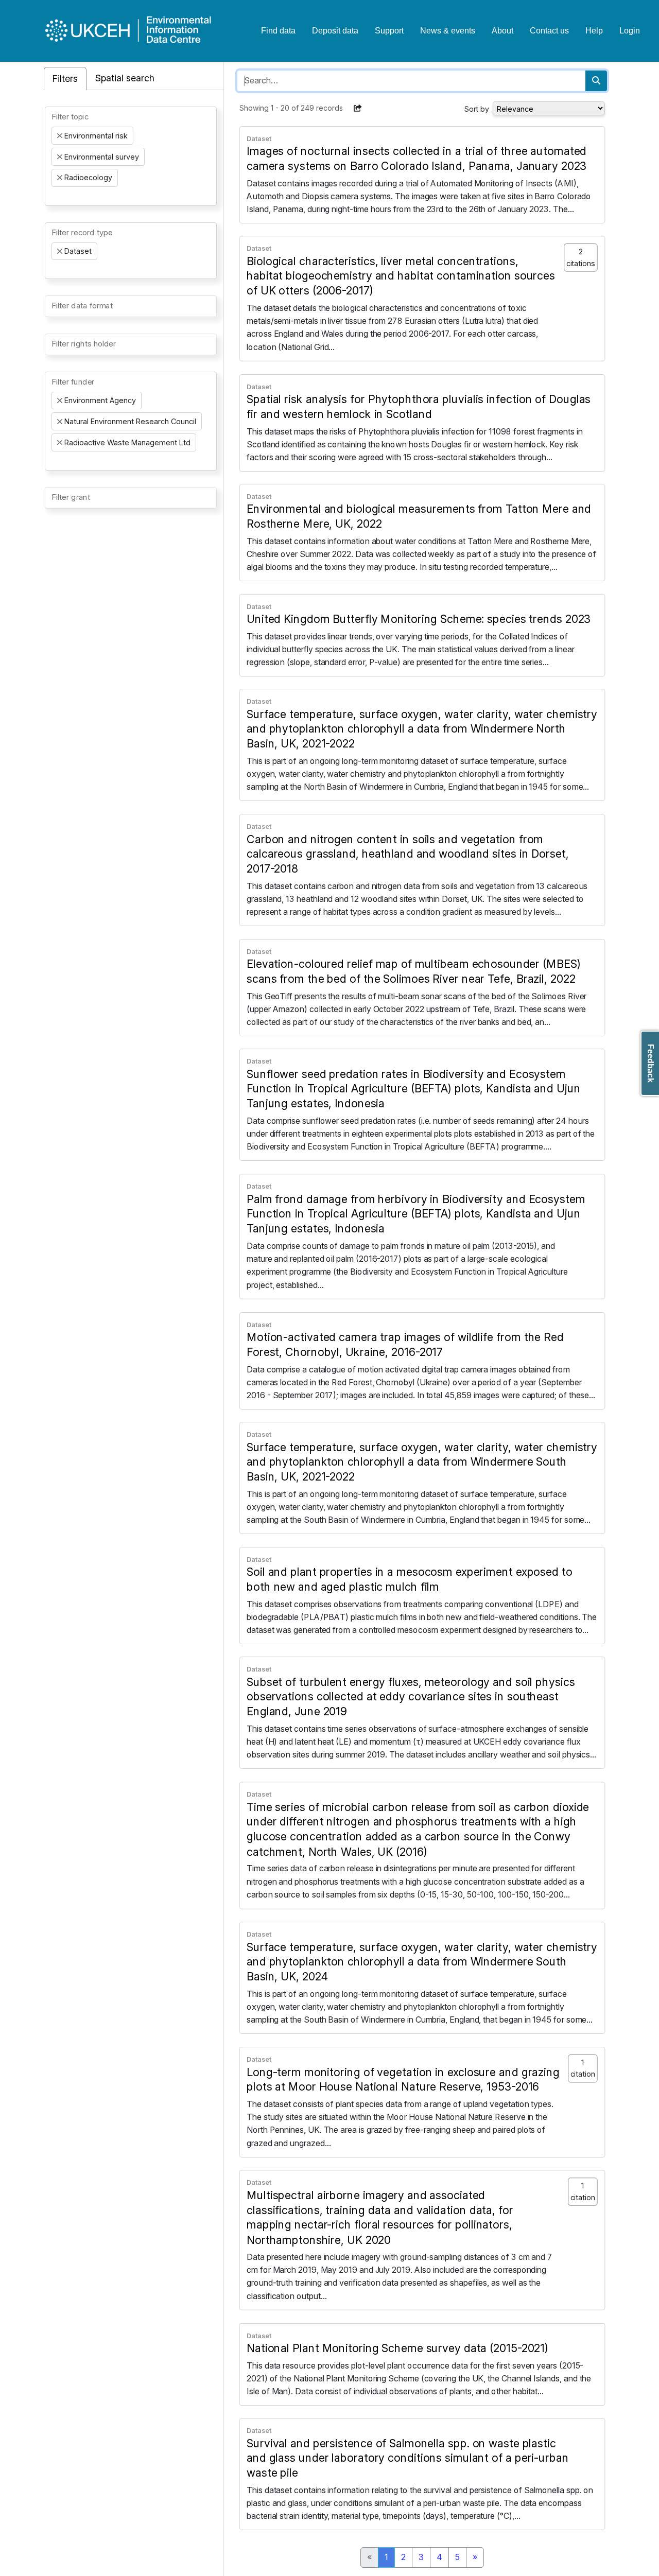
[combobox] (131, 156)
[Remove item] (60, 136)
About (502, 31)
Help (594, 31)
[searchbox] (55, 196)
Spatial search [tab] (125, 78)
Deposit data (335, 31)
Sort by (477, 109)
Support (389, 31)
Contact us (549, 31)
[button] (358, 108)
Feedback (651, 1063)
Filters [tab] (65, 79)
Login (630, 31)
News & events (448, 31)
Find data (278, 31)
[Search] (596, 81)
